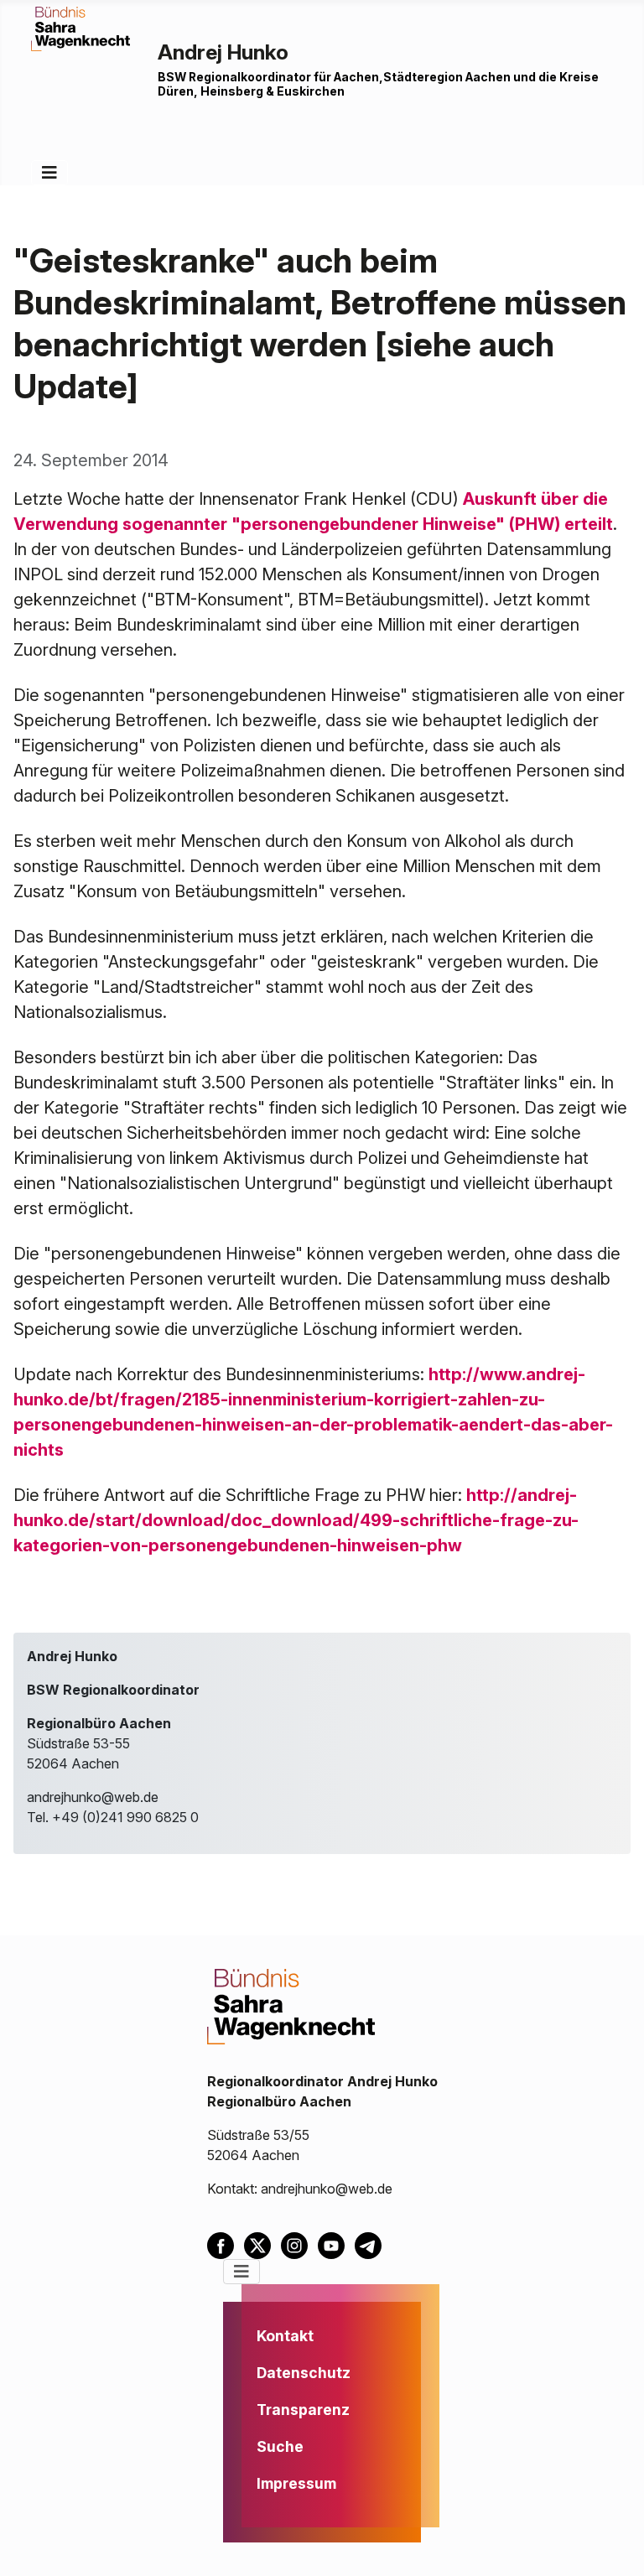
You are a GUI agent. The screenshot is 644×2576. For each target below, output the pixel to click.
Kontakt (285, 2336)
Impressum (296, 2483)
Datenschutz (304, 2373)
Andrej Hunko (223, 52)
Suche (280, 2446)
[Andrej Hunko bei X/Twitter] (262, 2245)
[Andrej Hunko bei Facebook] (226, 2245)
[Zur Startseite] (80, 28)
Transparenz (303, 2410)
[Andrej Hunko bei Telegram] (371, 2245)
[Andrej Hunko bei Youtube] (336, 2245)
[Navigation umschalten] (49, 173)
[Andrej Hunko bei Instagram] (299, 2245)
